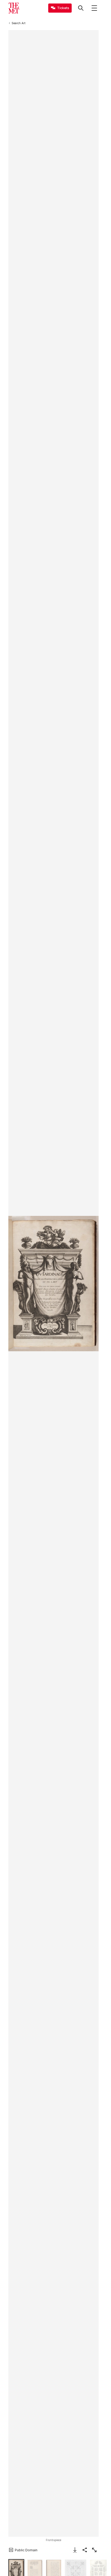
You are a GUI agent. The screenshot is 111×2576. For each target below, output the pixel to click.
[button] (53, 1284)
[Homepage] (14, 8)
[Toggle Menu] (94, 8)
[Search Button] (81, 8)
